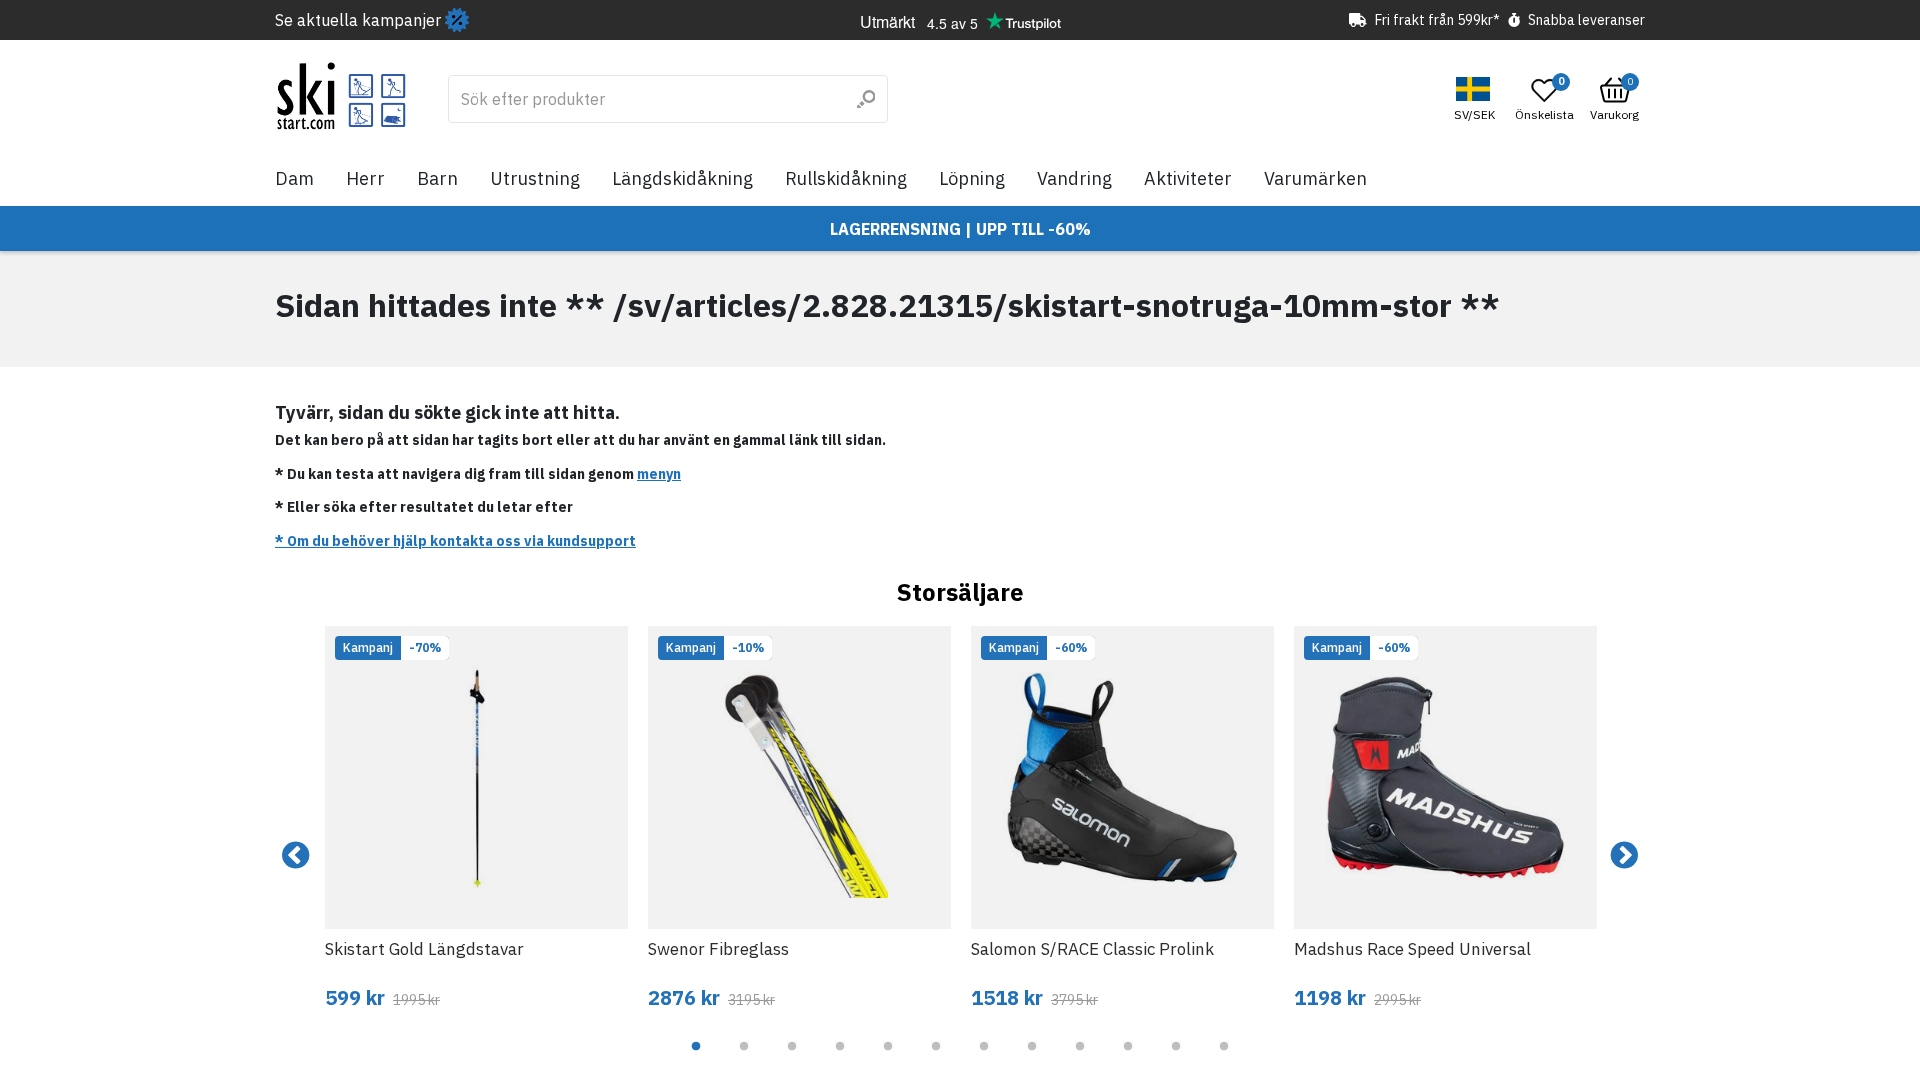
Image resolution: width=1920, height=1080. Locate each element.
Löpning (972, 178)
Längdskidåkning (682, 178)
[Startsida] (341, 96)
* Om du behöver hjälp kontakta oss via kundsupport (455, 541)
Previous (296, 856)
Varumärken (1315, 178)
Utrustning (535, 178)
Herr (365, 178)
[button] (1477, 99)
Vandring (1074, 178)
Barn (437, 178)
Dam (294, 178)
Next (1624, 856)
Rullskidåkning (846, 178)
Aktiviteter (1188, 178)
